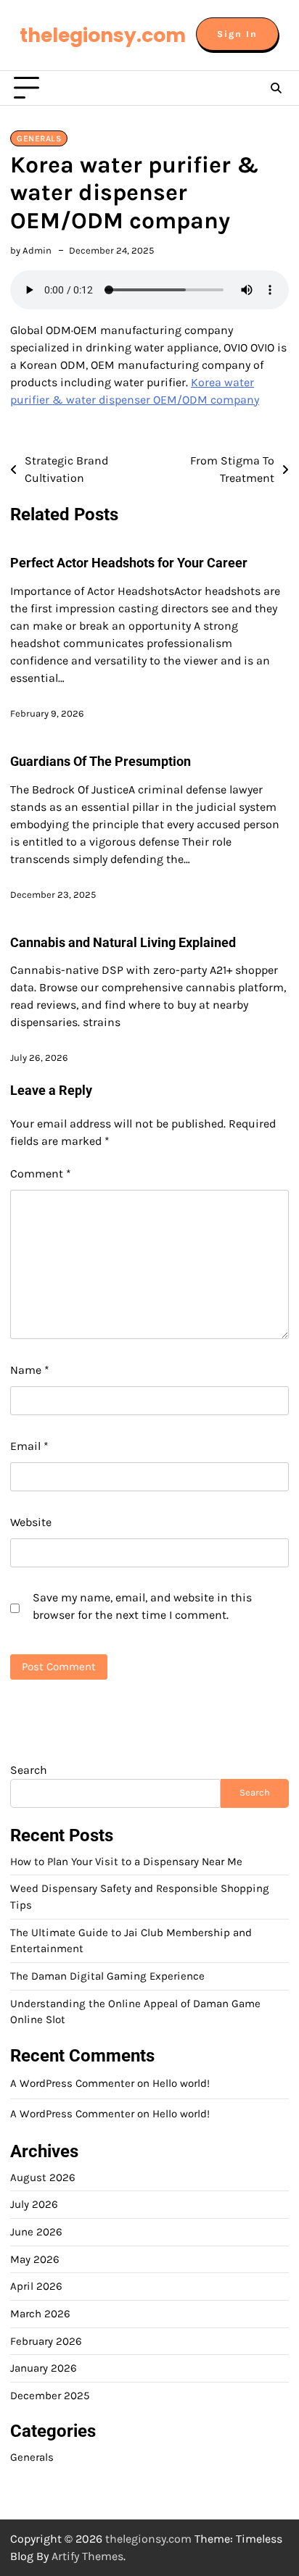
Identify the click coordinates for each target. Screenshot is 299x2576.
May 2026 (35, 2259)
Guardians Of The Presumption (101, 761)
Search (29, 1770)
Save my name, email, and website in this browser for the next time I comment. (142, 1606)
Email (29, 1446)
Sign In (237, 34)
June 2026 (36, 2232)
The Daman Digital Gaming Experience (107, 1976)
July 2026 (34, 2204)
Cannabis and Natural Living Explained (123, 942)
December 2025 (50, 2396)
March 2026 (40, 2314)
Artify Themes (87, 2556)
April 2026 (36, 2286)
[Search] (276, 88)
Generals (39, 138)
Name (30, 1370)
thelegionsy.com (103, 35)
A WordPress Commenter (72, 2114)
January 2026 (44, 2368)
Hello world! (181, 2083)
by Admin (31, 250)
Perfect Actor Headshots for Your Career (129, 563)
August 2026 (43, 2177)
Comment (41, 1174)
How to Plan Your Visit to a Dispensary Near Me (126, 1862)
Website (31, 1522)
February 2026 (46, 2341)
